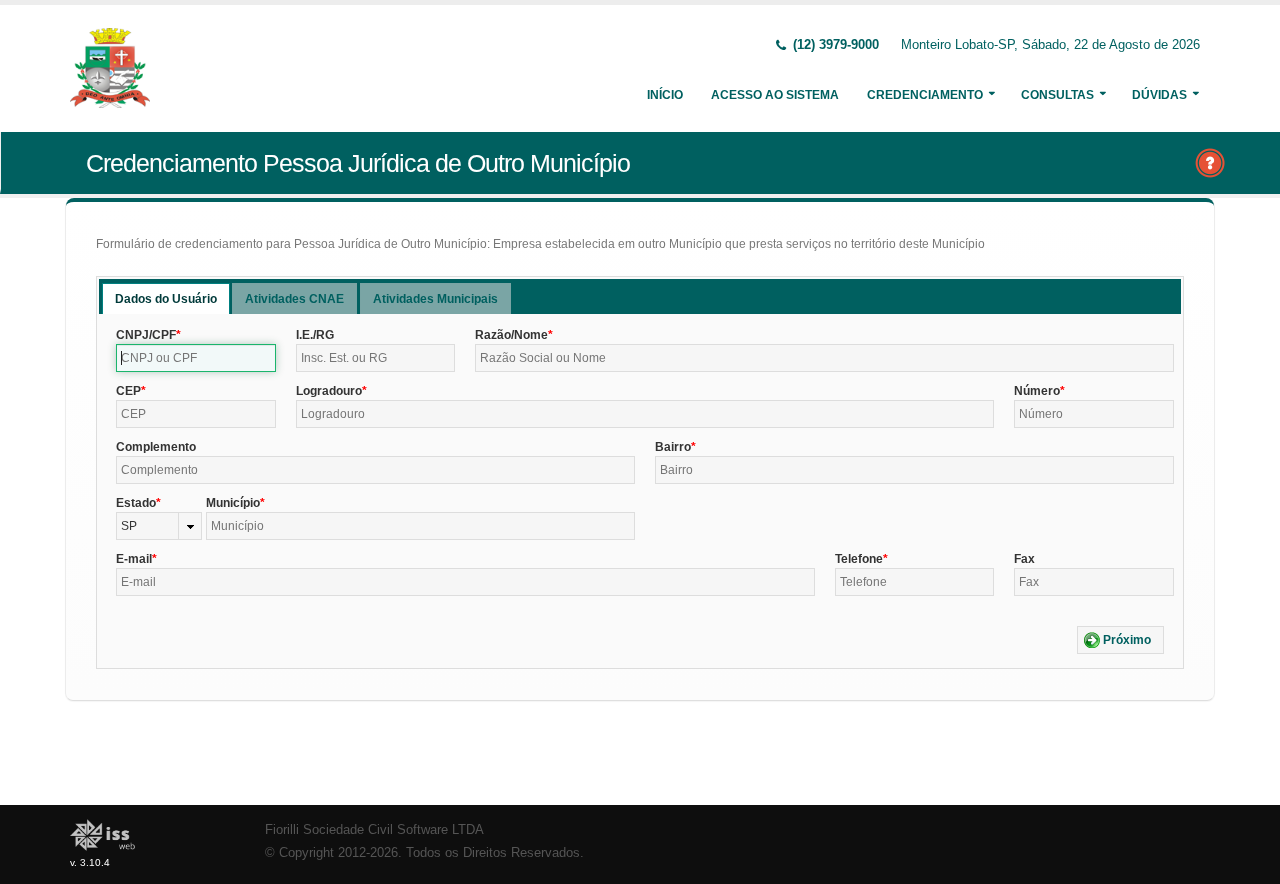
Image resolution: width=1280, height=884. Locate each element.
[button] (1120, 640)
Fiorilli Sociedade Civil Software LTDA (374, 830)
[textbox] (196, 358)
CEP (128, 391)
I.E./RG (315, 335)
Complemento (156, 447)
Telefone (859, 559)
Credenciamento (925, 95)
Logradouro (329, 391)
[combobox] (159, 526)
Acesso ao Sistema (775, 95)
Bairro (673, 447)
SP (129, 526)
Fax (1024, 559)
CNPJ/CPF (146, 335)
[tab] (166, 298)
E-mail (134, 559)
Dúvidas (1159, 95)
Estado (136, 503)
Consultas (1057, 95)
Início (665, 95)
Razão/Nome (511, 335)
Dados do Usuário (166, 299)
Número (1037, 391)
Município (233, 503)
